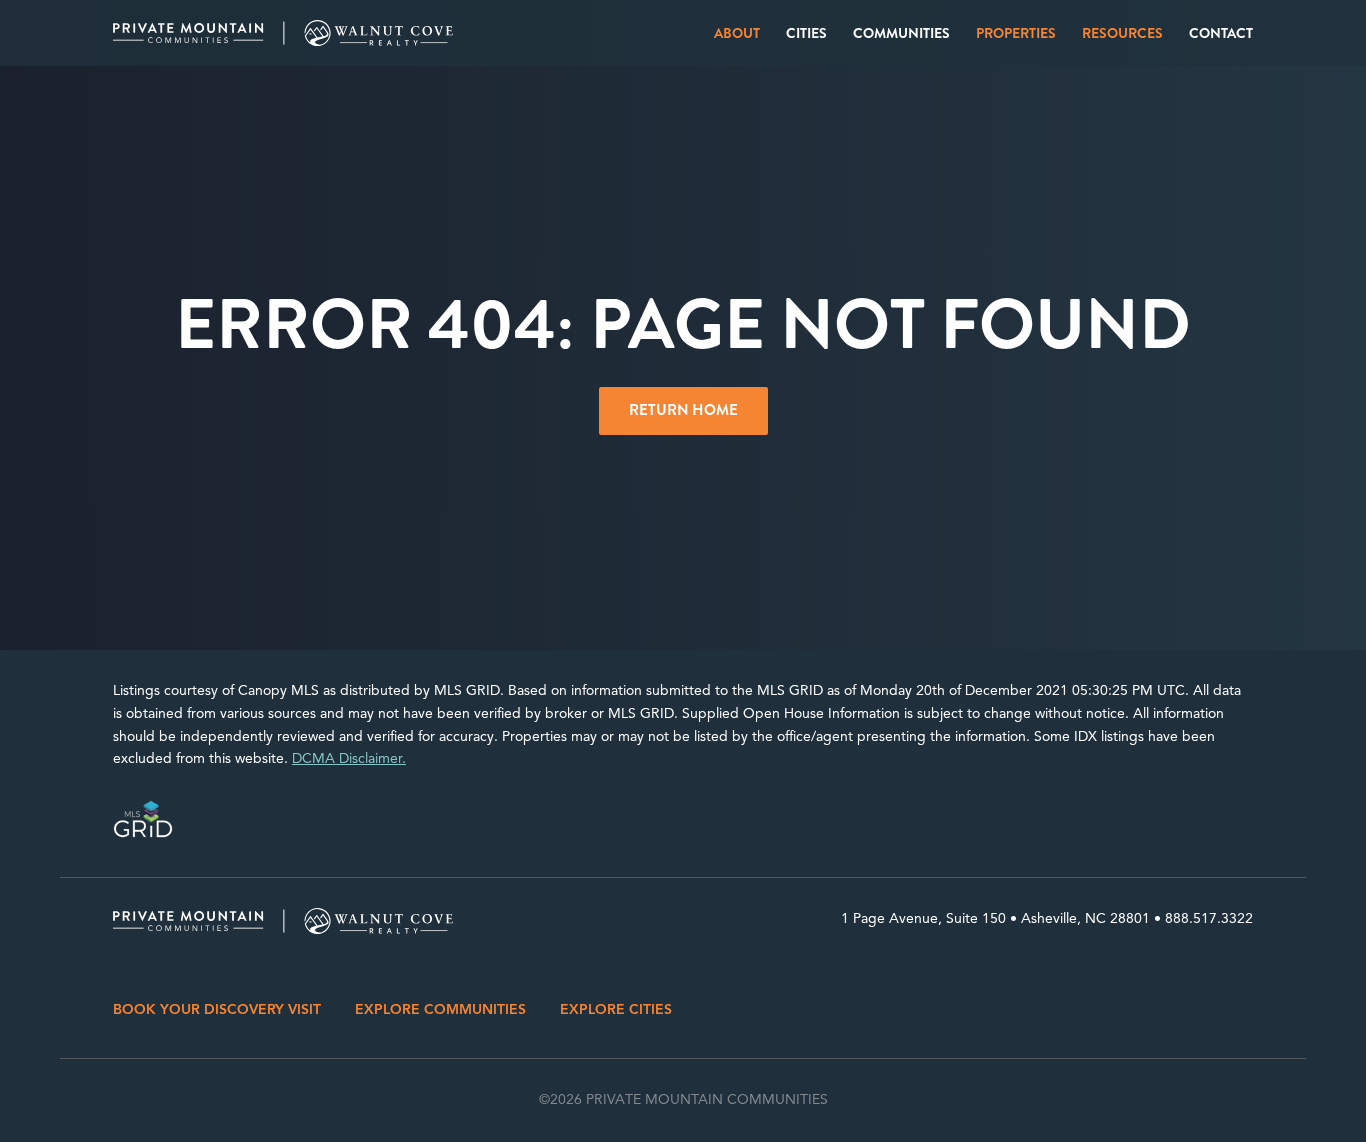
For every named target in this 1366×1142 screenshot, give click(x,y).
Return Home (683, 410)
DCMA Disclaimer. (349, 758)
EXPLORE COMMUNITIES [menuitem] (440, 1009)
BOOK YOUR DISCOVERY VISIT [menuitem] (217, 1009)
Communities (901, 33)
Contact (1221, 33)
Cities (806, 33)
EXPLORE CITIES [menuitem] (616, 1009)
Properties (1016, 33)
